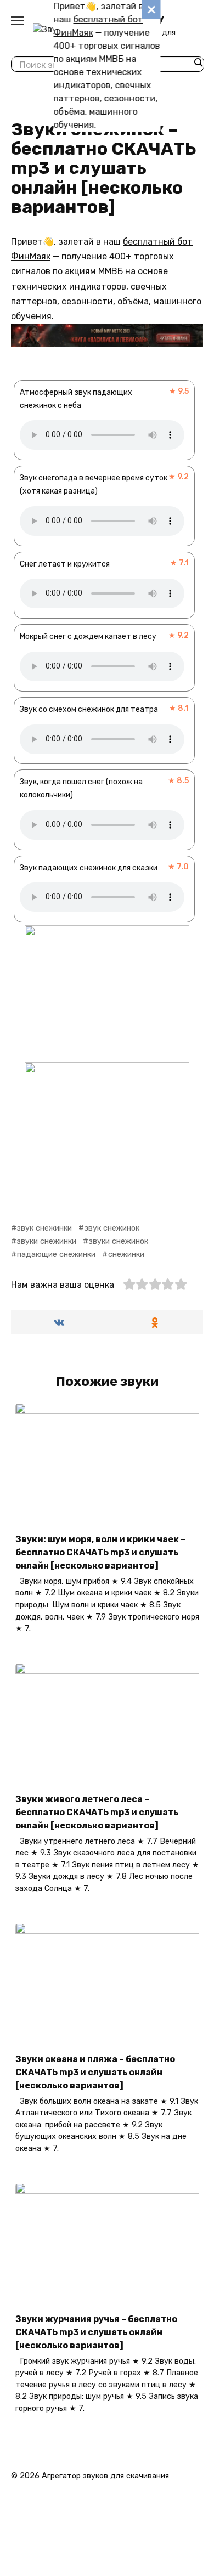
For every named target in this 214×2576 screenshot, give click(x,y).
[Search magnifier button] (198, 63)
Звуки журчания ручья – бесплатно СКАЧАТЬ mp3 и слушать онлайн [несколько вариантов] (96, 2332)
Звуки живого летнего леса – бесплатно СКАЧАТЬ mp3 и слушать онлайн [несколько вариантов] (97, 1812)
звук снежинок (112, 1228)
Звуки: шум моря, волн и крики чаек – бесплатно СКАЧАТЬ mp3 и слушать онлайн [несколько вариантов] (100, 1552)
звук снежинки (44, 1228)
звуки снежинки (47, 1241)
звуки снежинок (119, 1241)
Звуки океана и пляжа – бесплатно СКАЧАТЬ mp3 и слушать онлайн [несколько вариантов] (95, 2072)
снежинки (126, 1255)
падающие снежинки (56, 1255)
